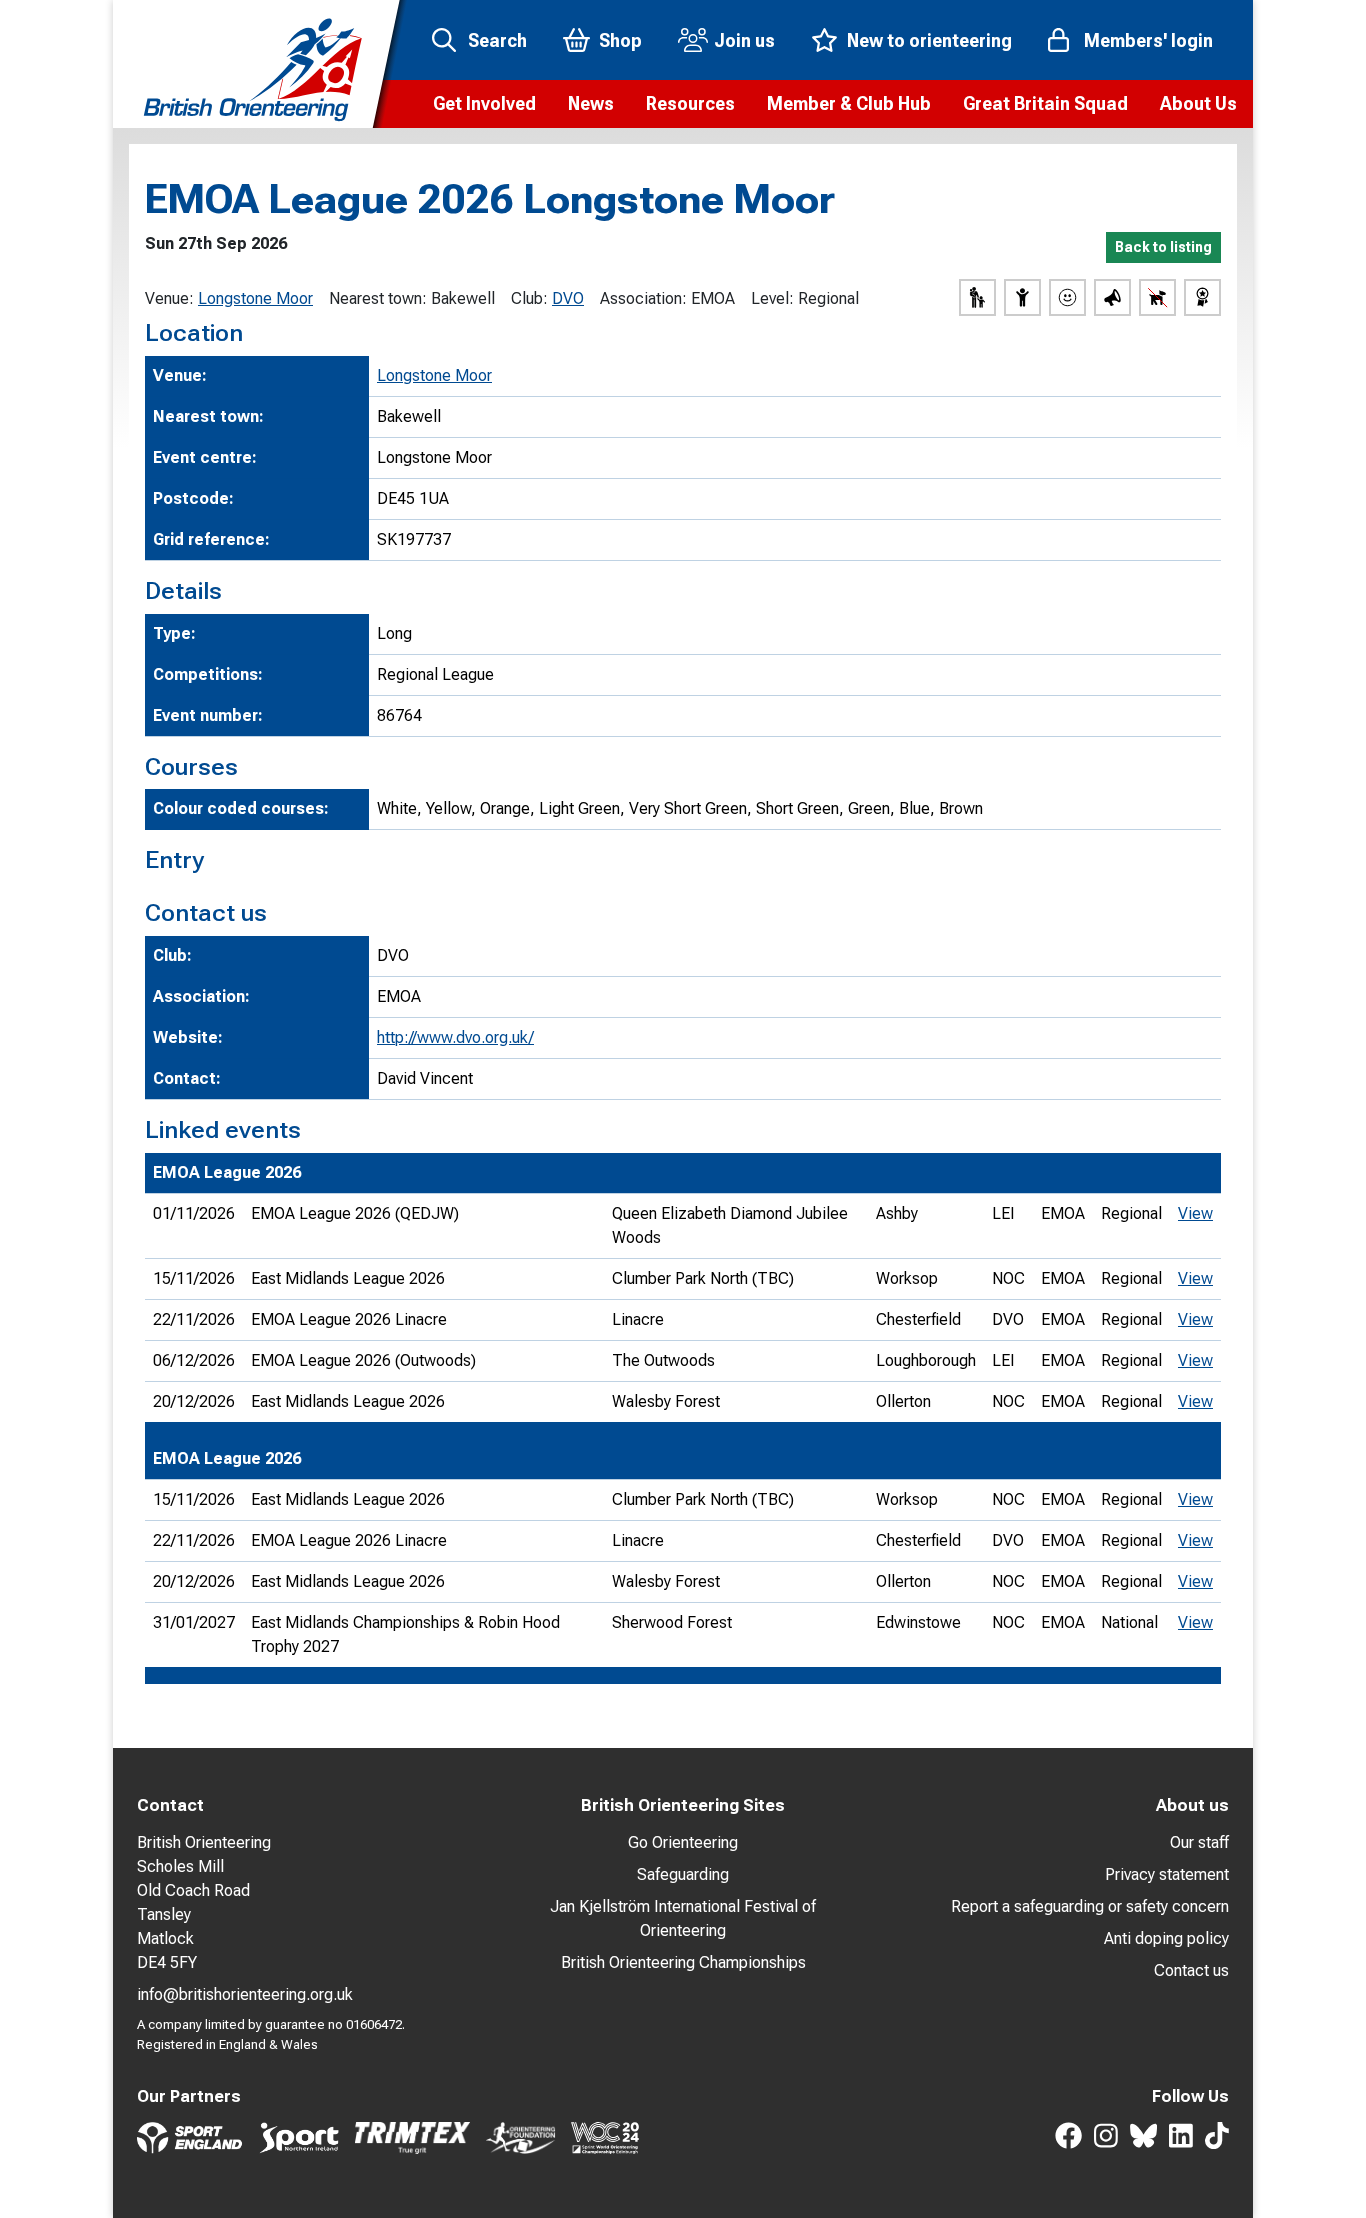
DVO (568, 298)
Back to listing (1163, 247)
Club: (529, 298)
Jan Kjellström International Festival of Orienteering (683, 1918)
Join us (744, 40)
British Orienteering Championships (683, 1962)
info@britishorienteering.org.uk (245, 1994)
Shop (620, 40)
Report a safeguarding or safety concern (1090, 1906)
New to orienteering (929, 40)
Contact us (1191, 1970)
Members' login (1148, 40)
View (1195, 1213)
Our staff (1199, 1842)
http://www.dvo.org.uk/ (455, 1037)
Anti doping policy (1166, 1938)
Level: (772, 298)
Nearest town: (378, 298)
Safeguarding (683, 1874)
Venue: (169, 298)
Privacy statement (1167, 1874)
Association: (643, 298)
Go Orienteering (683, 1842)
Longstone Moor (255, 298)
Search (497, 40)
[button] (484, 104)
